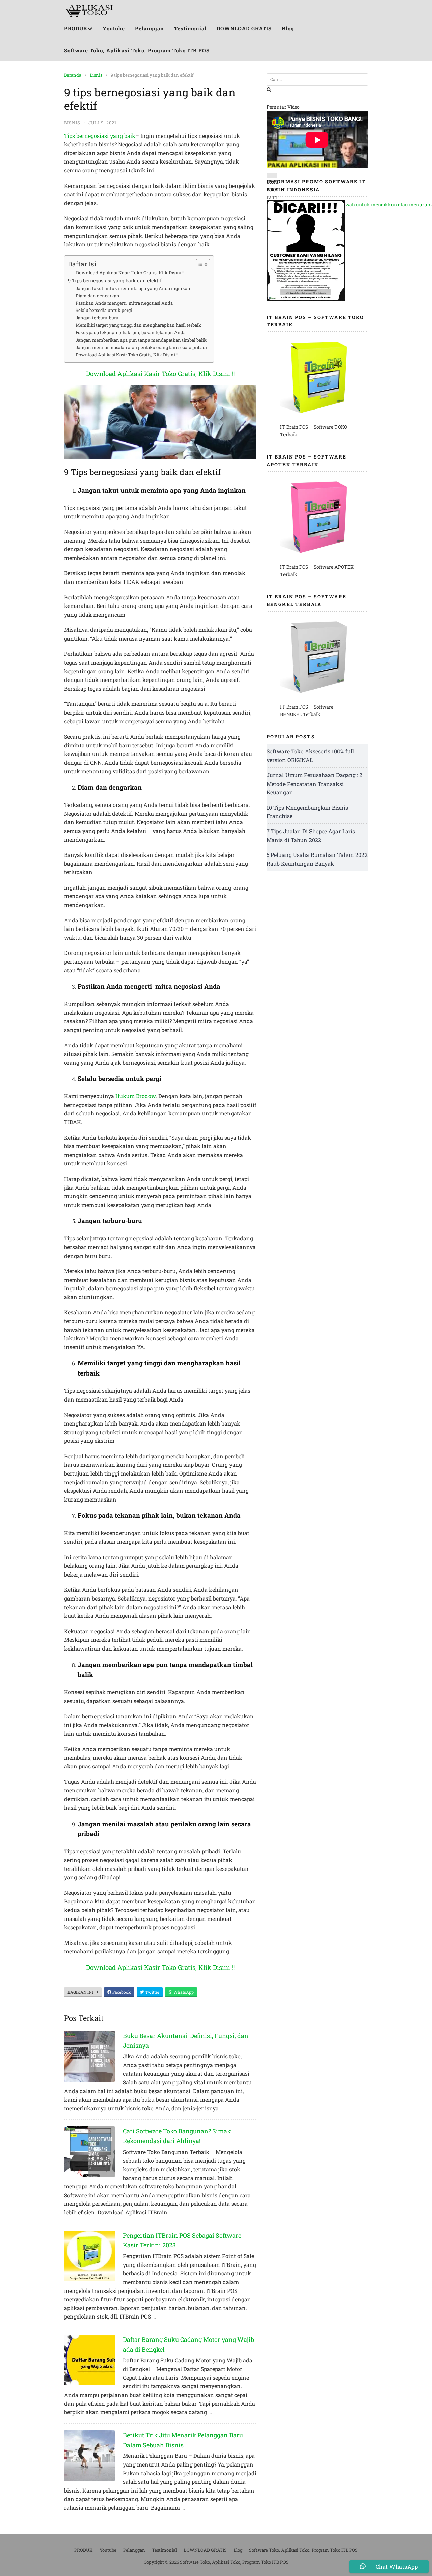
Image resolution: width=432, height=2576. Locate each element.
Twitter (152, 1992)
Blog (288, 28)
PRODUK (76, 28)
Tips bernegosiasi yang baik (100, 136)
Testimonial (190, 28)
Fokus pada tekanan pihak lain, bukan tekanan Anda (131, 332)
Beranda (73, 75)
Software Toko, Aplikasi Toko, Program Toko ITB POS (137, 50)
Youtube (114, 28)
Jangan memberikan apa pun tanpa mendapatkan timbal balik (141, 340)
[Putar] (272, 176)
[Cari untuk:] (317, 80)
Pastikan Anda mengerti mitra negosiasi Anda (124, 303)
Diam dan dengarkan (98, 296)
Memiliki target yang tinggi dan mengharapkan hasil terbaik (138, 325)
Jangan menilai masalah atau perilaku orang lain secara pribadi (141, 347)
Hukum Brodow (136, 1096)
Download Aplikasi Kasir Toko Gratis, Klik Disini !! (130, 273)
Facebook (121, 1992)
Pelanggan (150, 28)
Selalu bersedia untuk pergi (104, 310)
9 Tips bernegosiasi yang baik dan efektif (115, 281)
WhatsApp (183, 1992)
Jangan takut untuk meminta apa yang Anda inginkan (133, 288)
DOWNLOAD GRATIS (244, 28)
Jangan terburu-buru (97, 318)
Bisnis (96, 75)
